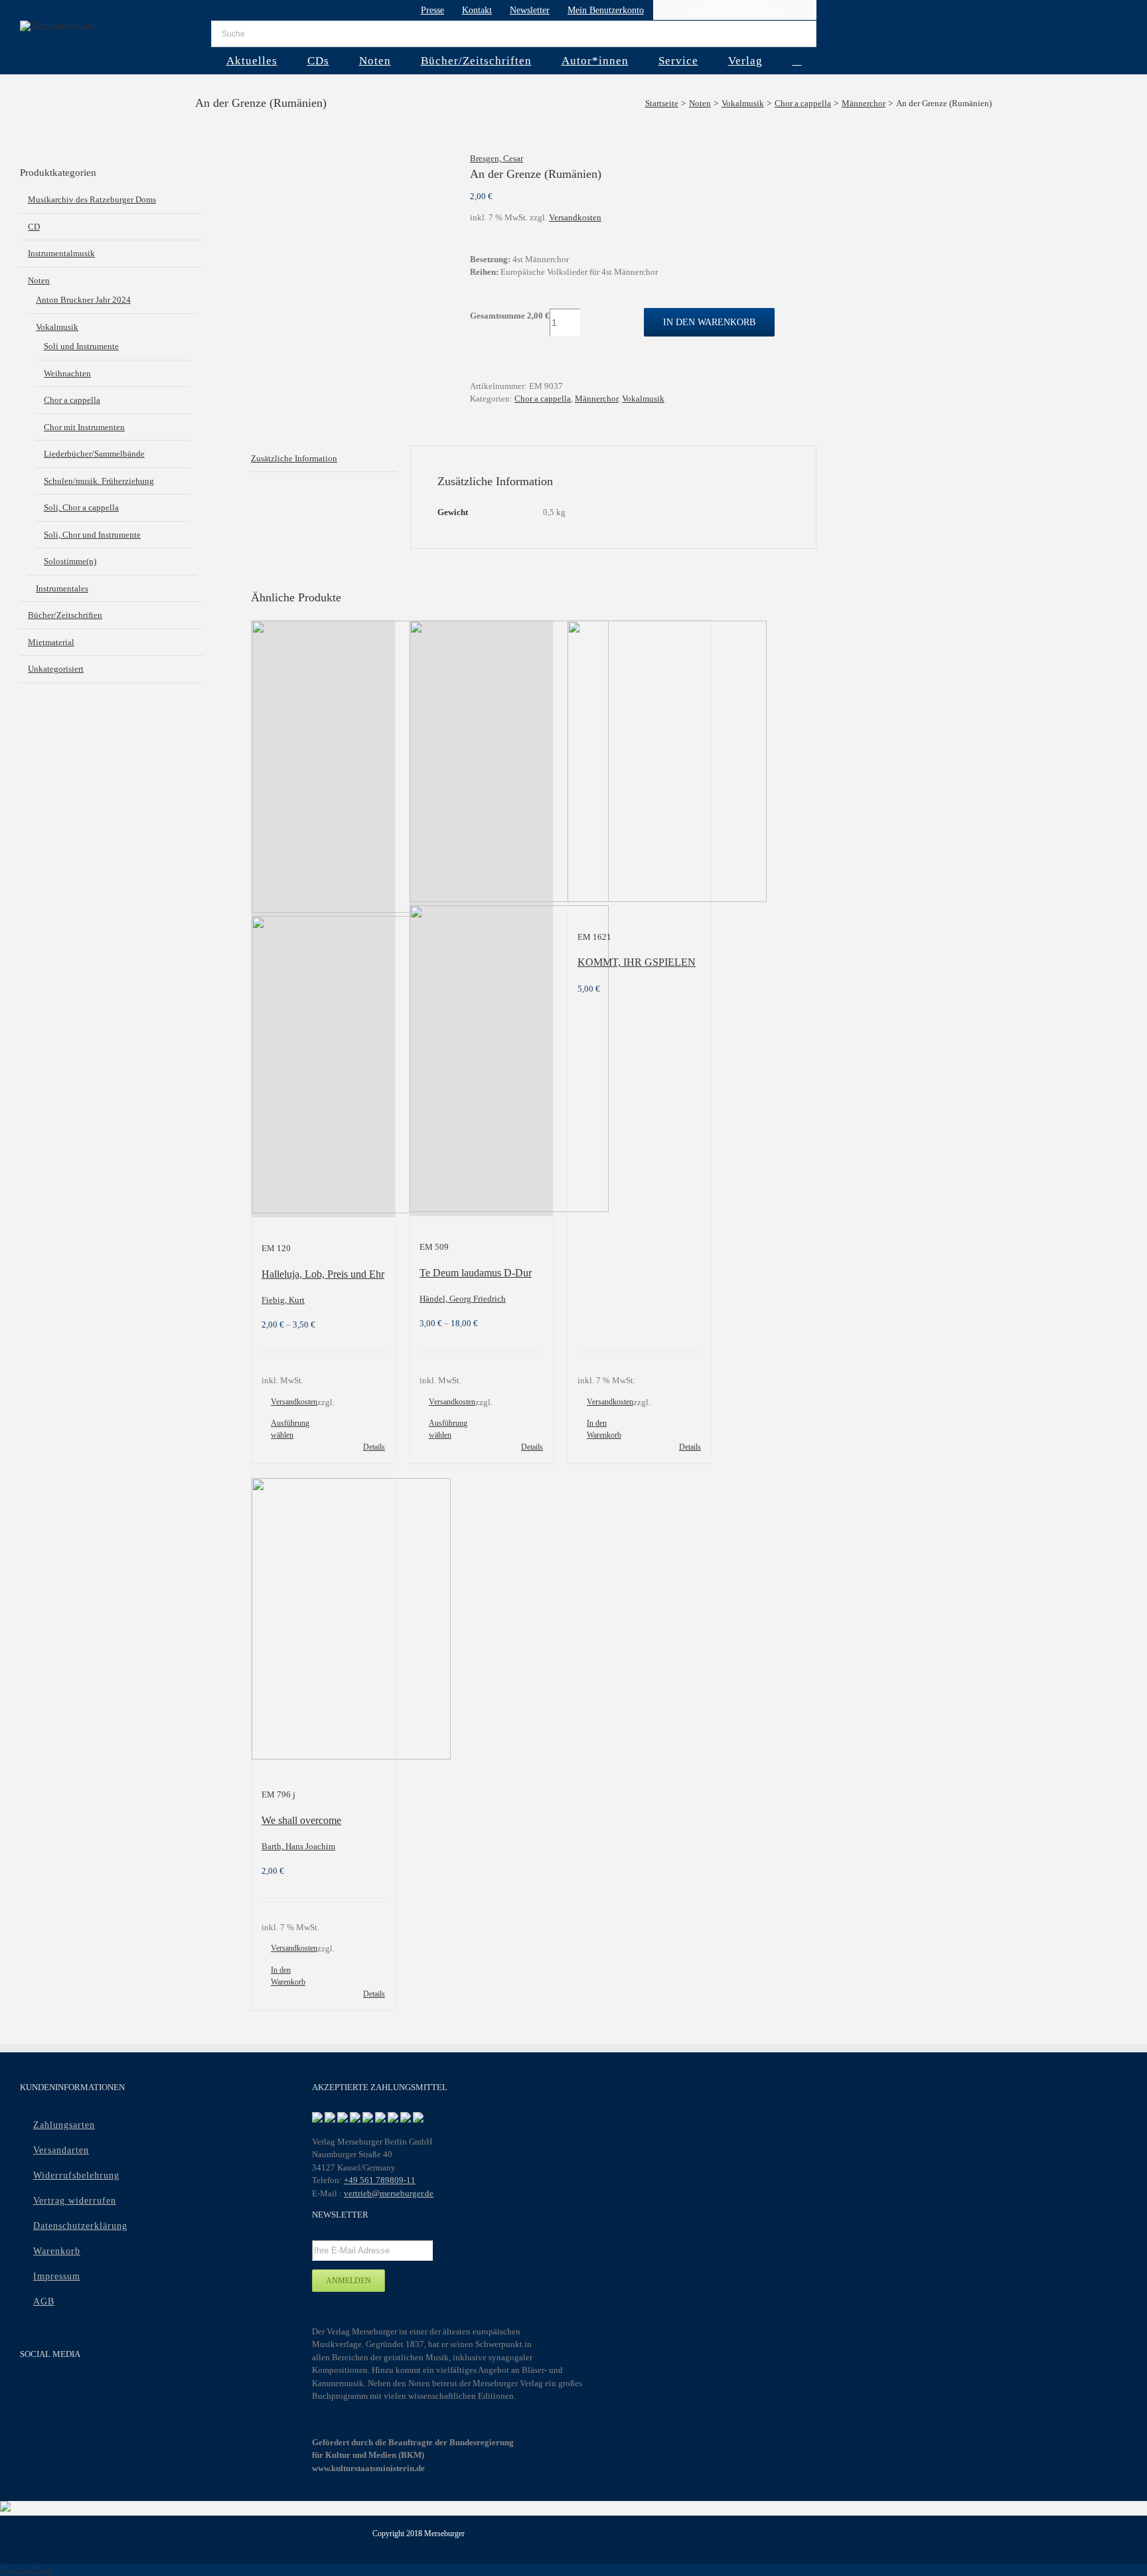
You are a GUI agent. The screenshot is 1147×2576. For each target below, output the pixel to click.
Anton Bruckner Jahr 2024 (83, 300)
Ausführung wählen (290, 1429)
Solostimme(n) (70, 561)
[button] (797, 60)
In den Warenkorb (709, 322)
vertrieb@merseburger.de (389, 2193)
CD (34, 227)
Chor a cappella (543, 399)
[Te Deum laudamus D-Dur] (481, 918)
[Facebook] (28, 2390)
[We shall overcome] (323, 1621)
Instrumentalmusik (61, 253)
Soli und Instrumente (81, 346)
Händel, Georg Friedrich (463, 1299)
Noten (39, 280)
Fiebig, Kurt (283, 1300)
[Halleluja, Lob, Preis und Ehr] (323, 919)
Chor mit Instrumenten (84, 427)
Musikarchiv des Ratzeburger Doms (92, 199)
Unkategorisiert (56, 669)
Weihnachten (67, 373)
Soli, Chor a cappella (81, 507)
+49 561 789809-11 (380, 2180)
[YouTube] (54, 2390)
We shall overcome (301, 1820)
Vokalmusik (643, 399)
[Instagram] (80, 2390)
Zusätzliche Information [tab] (294, 458)
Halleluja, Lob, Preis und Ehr (323, 1274)
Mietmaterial (51, 642)
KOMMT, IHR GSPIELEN (637, 962)
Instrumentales (62, 588)
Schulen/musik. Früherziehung (99, 481)
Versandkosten (575, 217)
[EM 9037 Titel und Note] (350, 159)
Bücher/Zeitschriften (65, 615)
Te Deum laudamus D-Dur (476, 1273)
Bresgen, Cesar (497, 158)
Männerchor (596, 399)
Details (374, 1447)
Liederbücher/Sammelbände (94, 454)
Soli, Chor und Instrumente (92, 535)
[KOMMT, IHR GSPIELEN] (639, 763)
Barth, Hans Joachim (298, 1846)
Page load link (26, 2570)
